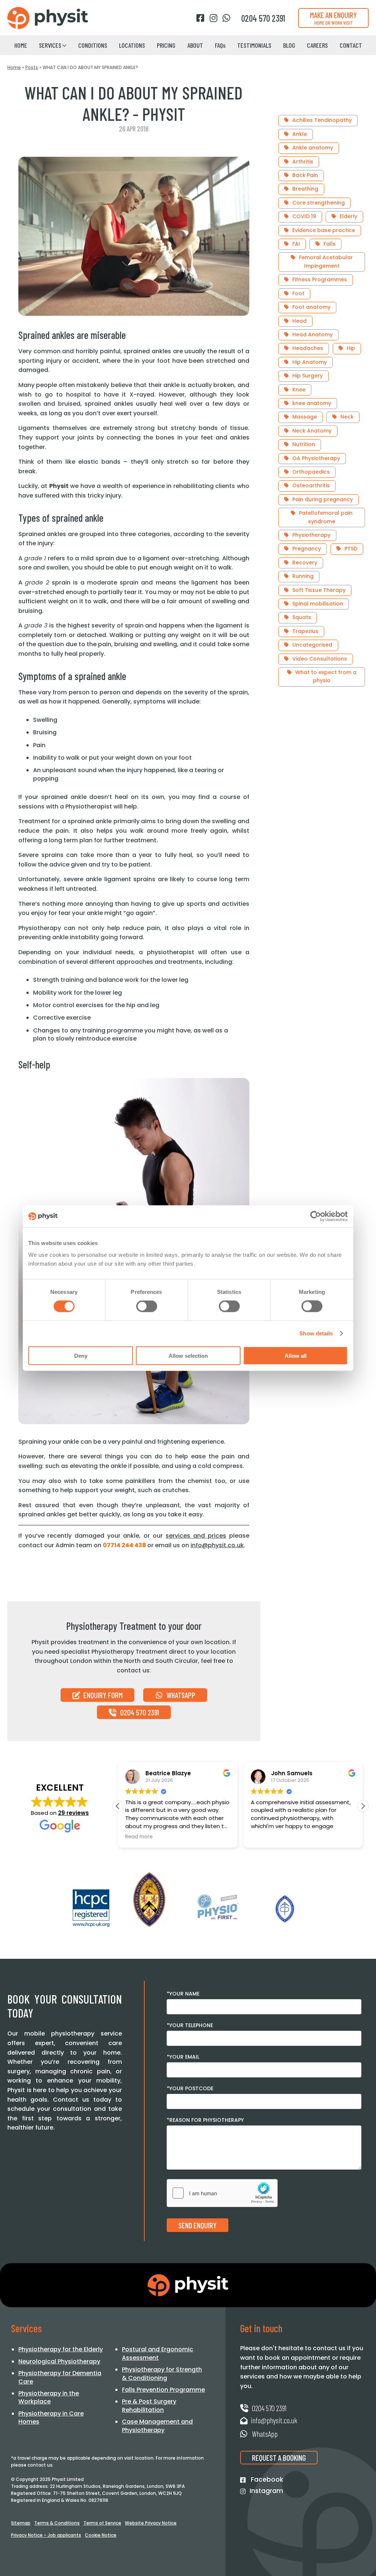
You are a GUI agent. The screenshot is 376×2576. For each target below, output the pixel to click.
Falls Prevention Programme (163, 2390)
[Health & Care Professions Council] (91, 1908)
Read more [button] (139, 1837)
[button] (363, 1806)
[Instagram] (213, 18)
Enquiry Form (102, 1695)
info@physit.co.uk (217, 1545)
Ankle (300, 134)
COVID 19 (304, 216)
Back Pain (305, 175)
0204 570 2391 (139, 1712)
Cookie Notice (101, 2535)
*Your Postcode (190, 2088)
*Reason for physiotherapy (205, 2120)
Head (299, 321)
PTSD (351, 549)
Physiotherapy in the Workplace (49, 2397)
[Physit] (48, 18)
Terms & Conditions (57, 2523)
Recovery (305, 562)
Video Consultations (320, 659)
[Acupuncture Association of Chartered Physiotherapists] (285, 1909)
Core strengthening (319, 203)
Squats (302, 617)
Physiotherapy (311, 535)
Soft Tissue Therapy (319, 590)
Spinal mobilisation (318, 604)
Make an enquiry (333, 18)
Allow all (296, 1355)
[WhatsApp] (226, 18)
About (195, 45)
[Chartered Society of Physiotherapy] (149, 1900)
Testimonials (254, 45)
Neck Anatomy (312, 431)
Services (50, 45)
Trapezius (305, 631)
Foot (298, 293)
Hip (351, 348)
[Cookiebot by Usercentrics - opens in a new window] (316, 1216)
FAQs (220, 45)
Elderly (348, 216)
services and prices (196, 1536)
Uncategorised (312, 645)
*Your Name (183, 1994)
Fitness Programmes (320, 279)
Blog (289, 45)
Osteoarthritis (311, 485)
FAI (296, 244)
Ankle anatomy (313, 148)
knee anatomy (312, 403)
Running (303, 576)
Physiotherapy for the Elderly (61, 2349)
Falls (330, 244)
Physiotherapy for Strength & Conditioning (162, 2374)
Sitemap (21, 2523)
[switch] (147, 1306)
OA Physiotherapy (316, 458)
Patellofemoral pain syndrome (326, 517)
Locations (132, 45)
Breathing (305, 189)
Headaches (308, 348)
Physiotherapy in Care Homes (51, 2418)
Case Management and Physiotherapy (157, 2426)
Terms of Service (102, 2523)
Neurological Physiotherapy (59, 2361)
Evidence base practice (324, 230)
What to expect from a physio (326, 676)
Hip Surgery (308, 376)
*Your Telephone (190, 2025)
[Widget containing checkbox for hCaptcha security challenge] (222, 2193)
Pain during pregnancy (323, 499)
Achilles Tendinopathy (322, 120)
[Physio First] (217, 1907)
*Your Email (183, 2057)
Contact (351, 45)
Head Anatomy (312, 334)
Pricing (166, 45)
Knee (299, 390)
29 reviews (73, 1813)
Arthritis (303, 162)
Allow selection (188, 1355)
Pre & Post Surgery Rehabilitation (149, 2405)
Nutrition (304, 444)
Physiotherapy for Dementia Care (60, 2377)
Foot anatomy (311, 307)
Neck (347, 417)
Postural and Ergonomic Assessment (158, 2353)
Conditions (93, 45)
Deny (81, 1355)
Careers (317, 45)
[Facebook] (200, 18)
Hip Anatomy (310, 362)
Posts (32, 67)
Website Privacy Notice (151, 2523)
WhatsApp (180, 1695)
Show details (316, 1333)
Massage (305, 417)
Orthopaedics (311, 472)
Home (21, 45)
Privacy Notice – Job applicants (46, 2535)
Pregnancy (307, 549)
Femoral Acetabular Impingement (326, 261)
